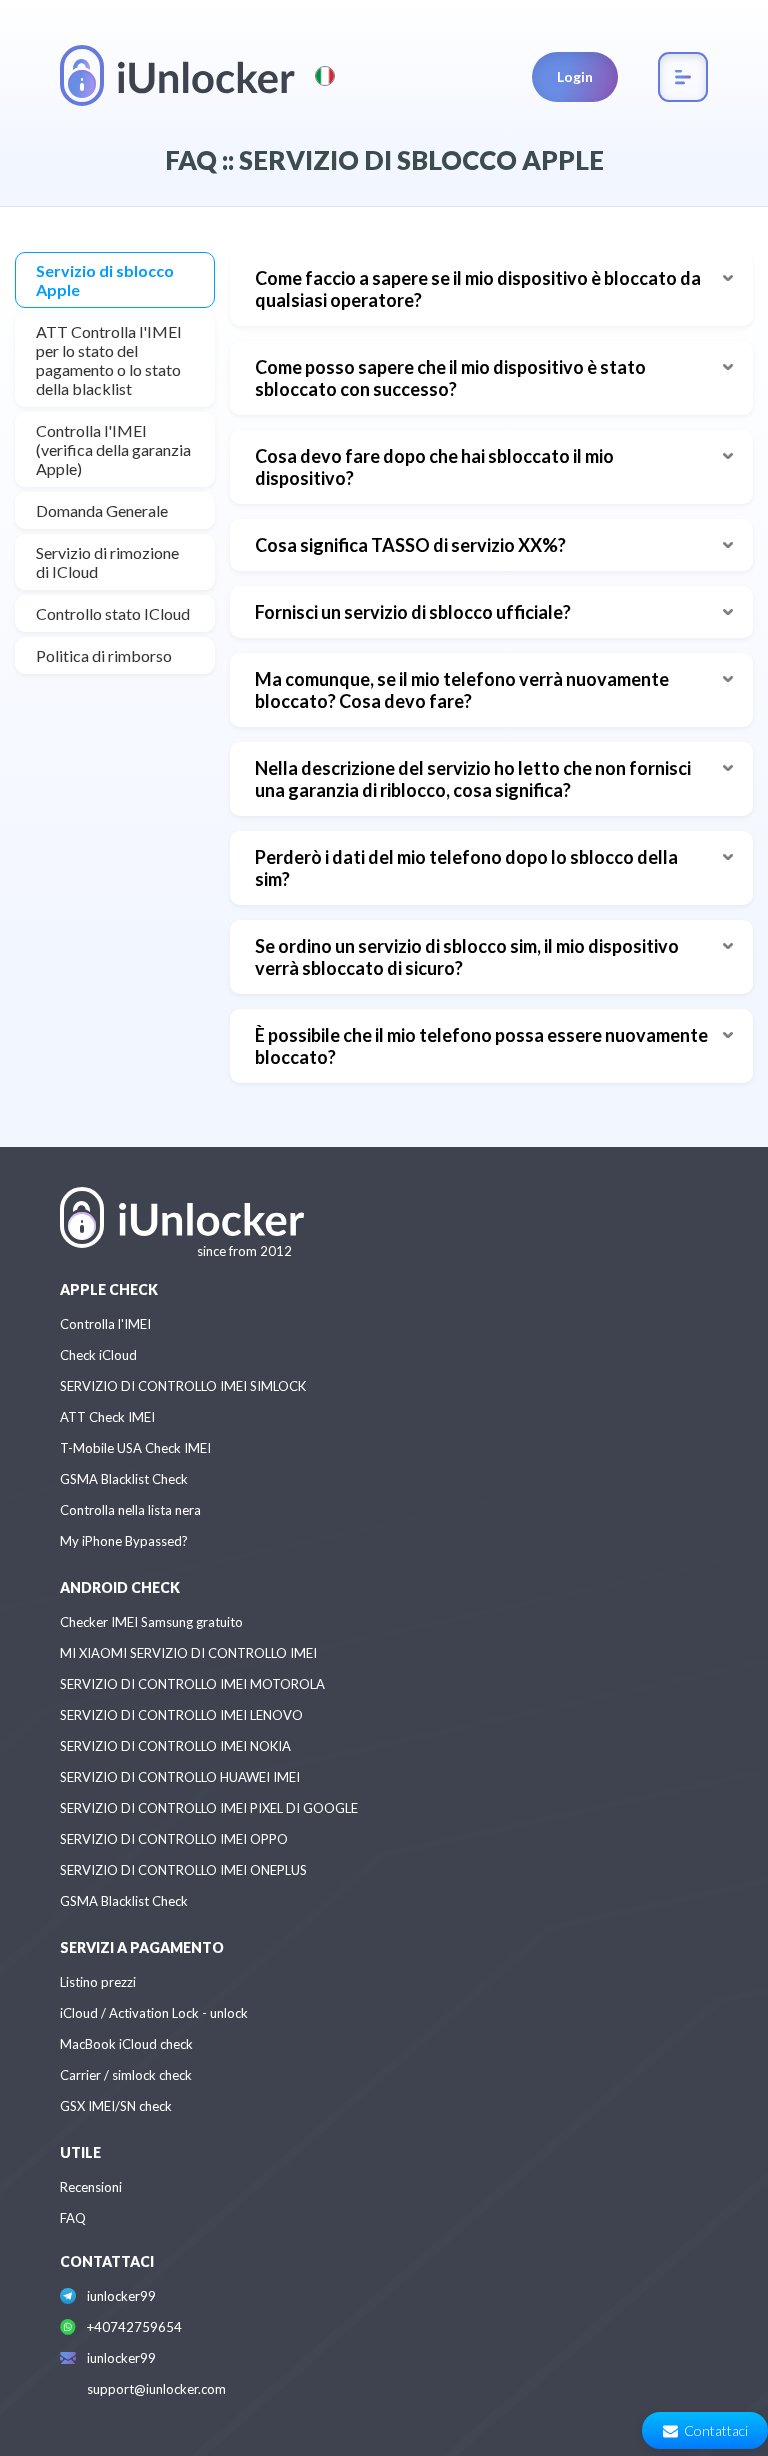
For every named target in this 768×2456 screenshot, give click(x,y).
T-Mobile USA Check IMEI (135, 1448)
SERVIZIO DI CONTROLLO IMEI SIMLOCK (183, 1386)
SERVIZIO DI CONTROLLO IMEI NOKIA (175, 1746)
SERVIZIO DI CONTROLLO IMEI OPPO (174, 1839)
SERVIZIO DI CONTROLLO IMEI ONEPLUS (183, 1870)
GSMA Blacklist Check (124, 1479)
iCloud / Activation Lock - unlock (154, 2013)
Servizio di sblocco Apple (105, 280)
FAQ (73, 2218)
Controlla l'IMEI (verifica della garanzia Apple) (113, 449)
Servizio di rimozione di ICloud (107, 562)
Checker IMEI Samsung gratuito (151, 1622)
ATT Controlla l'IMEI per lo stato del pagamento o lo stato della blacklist (109, 360)
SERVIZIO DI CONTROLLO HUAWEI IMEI (180, 1777)
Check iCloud (98, 1355)
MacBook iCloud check (126, 2044)
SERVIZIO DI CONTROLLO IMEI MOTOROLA (192, 1684)
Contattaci (716, 2430)
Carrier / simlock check (126, 2075)
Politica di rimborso (104, 655)
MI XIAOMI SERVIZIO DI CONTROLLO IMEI (188, 1653)
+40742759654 (134, 2327)
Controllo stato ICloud (113, 613)
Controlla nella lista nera (130, 1510)
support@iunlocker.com (156, 2389)
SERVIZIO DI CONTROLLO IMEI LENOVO (181, 1715)
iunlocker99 (121, 2296)
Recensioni (91, 2187)
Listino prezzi (98, 1982)
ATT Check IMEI (107, 1417)
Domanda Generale (102, 510)
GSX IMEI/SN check (116, 2106)
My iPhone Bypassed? (124, 1541)
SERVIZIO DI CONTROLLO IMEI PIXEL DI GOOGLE (209, 1808)
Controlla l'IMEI (105, 1324)
